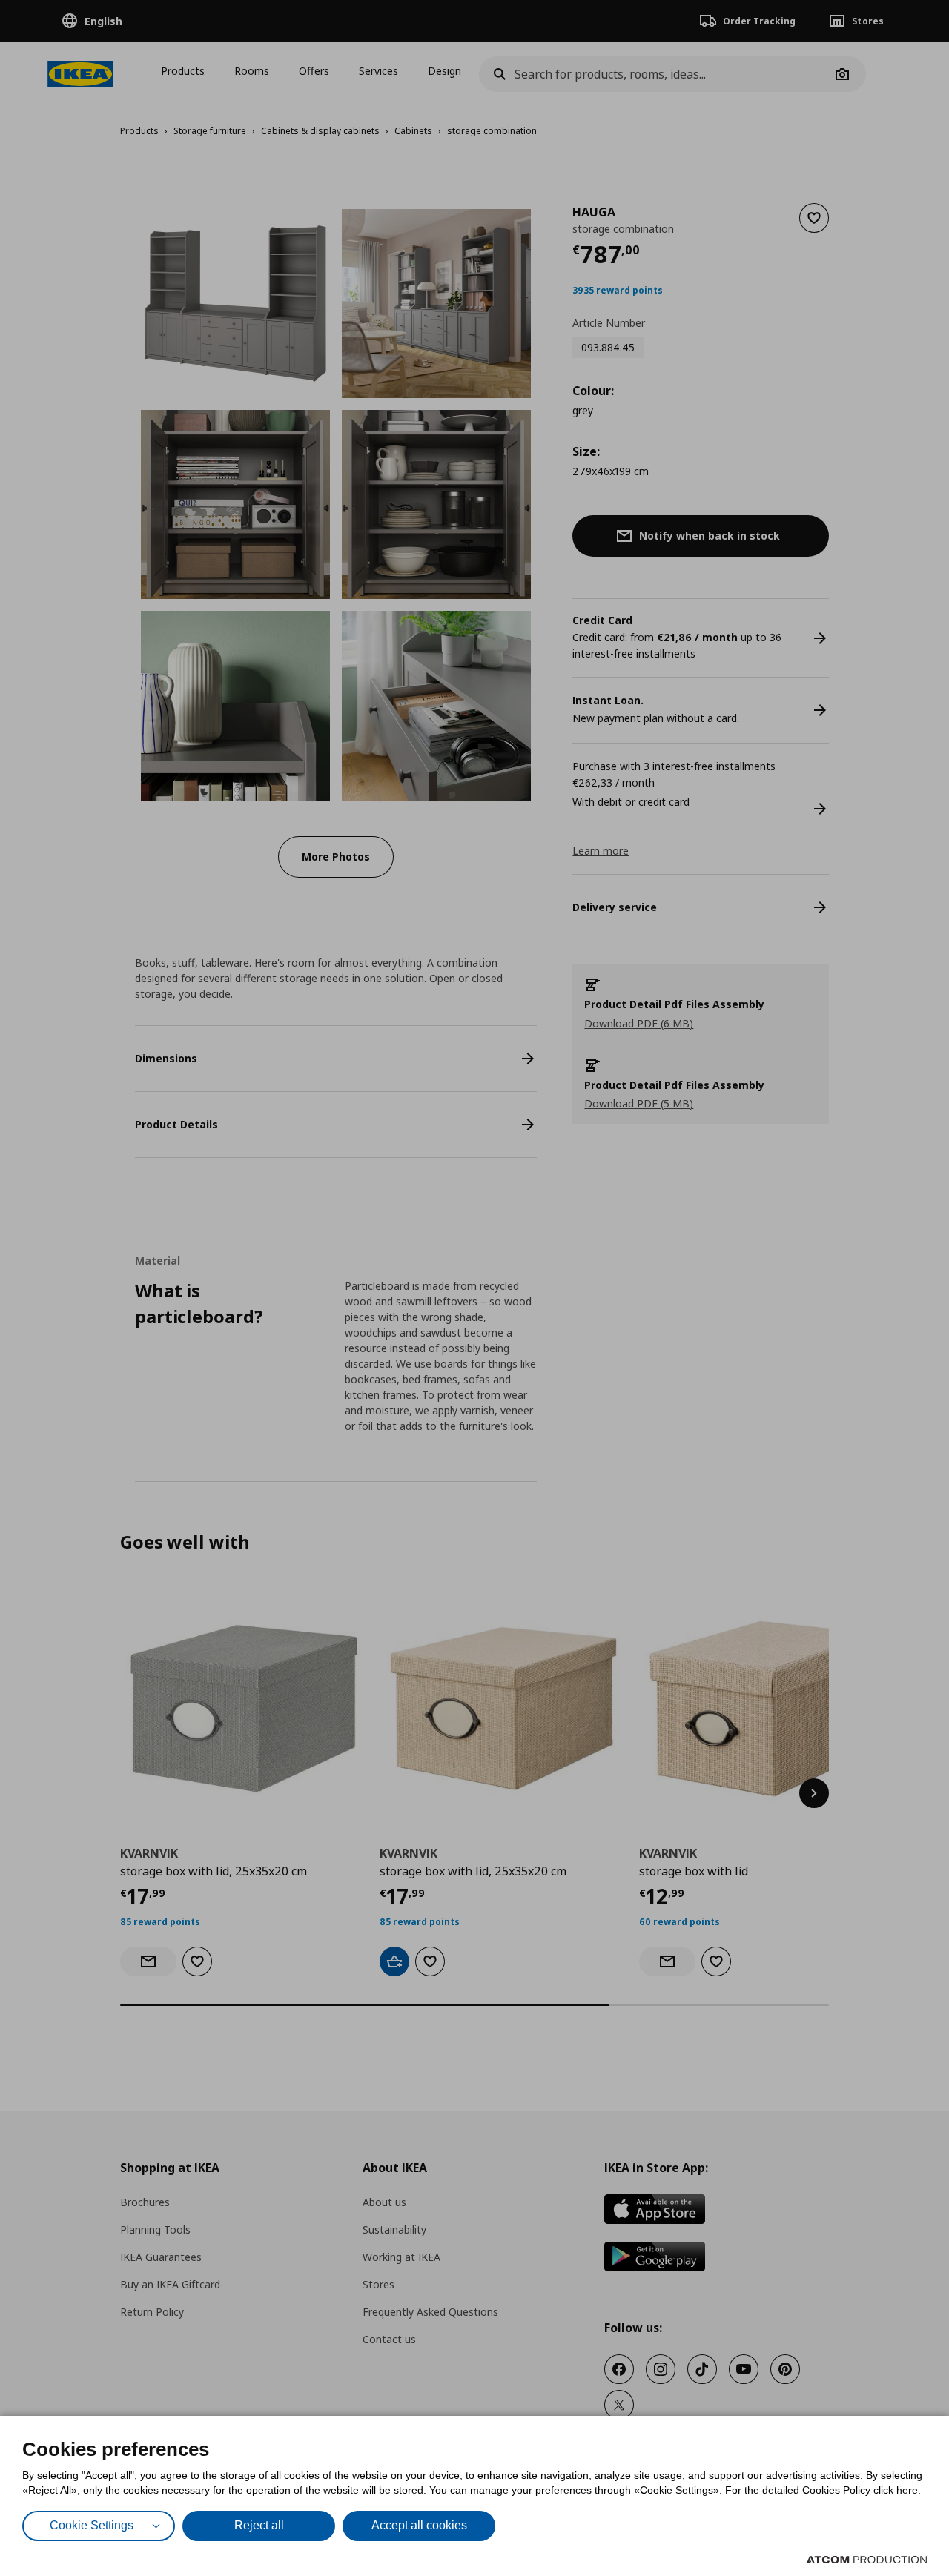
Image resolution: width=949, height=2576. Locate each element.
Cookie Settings (92, 2525)
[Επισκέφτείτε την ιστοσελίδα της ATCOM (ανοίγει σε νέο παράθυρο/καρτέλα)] (867, 2560)
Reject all (259, 2525)
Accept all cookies (419, 2525)
